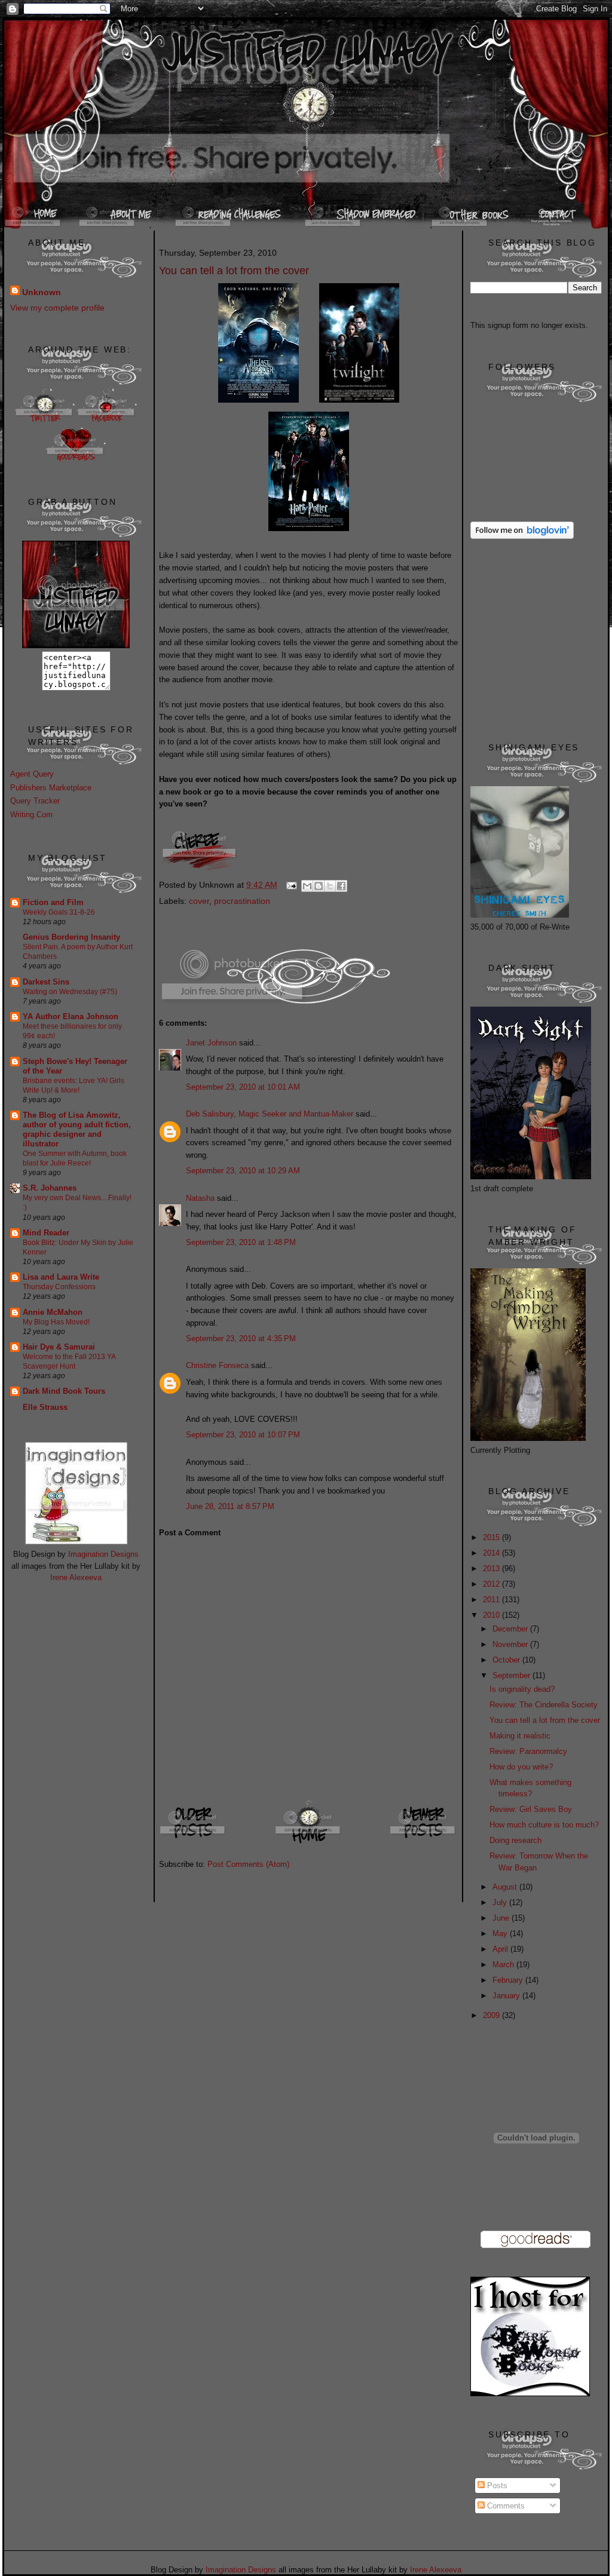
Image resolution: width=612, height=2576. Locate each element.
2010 (492, 1615)
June (502, 1918)
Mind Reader (46, 1233)
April (501, 1949)
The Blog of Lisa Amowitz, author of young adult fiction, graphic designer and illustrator (77, 1129)
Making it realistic (520, 1736)
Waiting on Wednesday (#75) (70, 992)
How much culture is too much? (544, 1825)
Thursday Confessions (59, 1287)
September (512, 1675)
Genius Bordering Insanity (71, 937)
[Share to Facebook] (341, 886)
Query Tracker (35, 801)
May (501, 1933)
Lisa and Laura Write (61, 1277)
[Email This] (307, 886)
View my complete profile (57, 308)
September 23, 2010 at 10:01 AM (243, 1087)
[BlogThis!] (319, 886)
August (506, 1887)
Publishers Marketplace (51, 788)
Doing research (515, 1840)
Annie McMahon (53, 1312)
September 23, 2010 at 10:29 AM (243, 1171)
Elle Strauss (45, 1407)
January (507, 1996)
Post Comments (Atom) (248, 1864)
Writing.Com (31, 815)
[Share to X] (330, 886)
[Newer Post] (423, 1843)
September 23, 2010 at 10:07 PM (243, 1435)
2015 (492, 1537)
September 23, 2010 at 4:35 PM (241, 1338)
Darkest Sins (46, 982)
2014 (492, 1553)
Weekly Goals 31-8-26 (59, 912)
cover (199, 901)
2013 (492, 1568)
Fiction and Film (53, 902)
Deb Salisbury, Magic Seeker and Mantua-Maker (270, 1114)
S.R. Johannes (50, 1188)
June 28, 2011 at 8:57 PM (230, 1506)
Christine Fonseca (217, 1365)
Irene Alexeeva (76, 1577)
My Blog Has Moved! (56, 1322)
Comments (505, 2506)
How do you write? (521, 1767)
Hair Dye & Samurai (59, 1347)
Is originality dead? (522, 1689)
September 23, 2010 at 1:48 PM (241, 1242)
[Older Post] (193, 1843)
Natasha (200, 1198)
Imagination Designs (103, 1554)
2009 (492, 2015)
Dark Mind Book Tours (64, 1391)
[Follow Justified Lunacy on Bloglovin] (522, 536)
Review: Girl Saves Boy (531, 1809)
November (511, 1644)
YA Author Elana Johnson (71, 1016)
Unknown (42, 292)
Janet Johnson (211, 1043)
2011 (492, 1600)
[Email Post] (291, 885)
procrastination (242, 901)
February (509, 1980)
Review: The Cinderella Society (544, 1705)
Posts (496, 2485)
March (504, 1965)
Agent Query (32, 774)
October (507, 1660)
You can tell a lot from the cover (545, 1720)
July (501, 1902)
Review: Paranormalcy (528, 1751)
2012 (492, 1584)
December (511, 1629)
